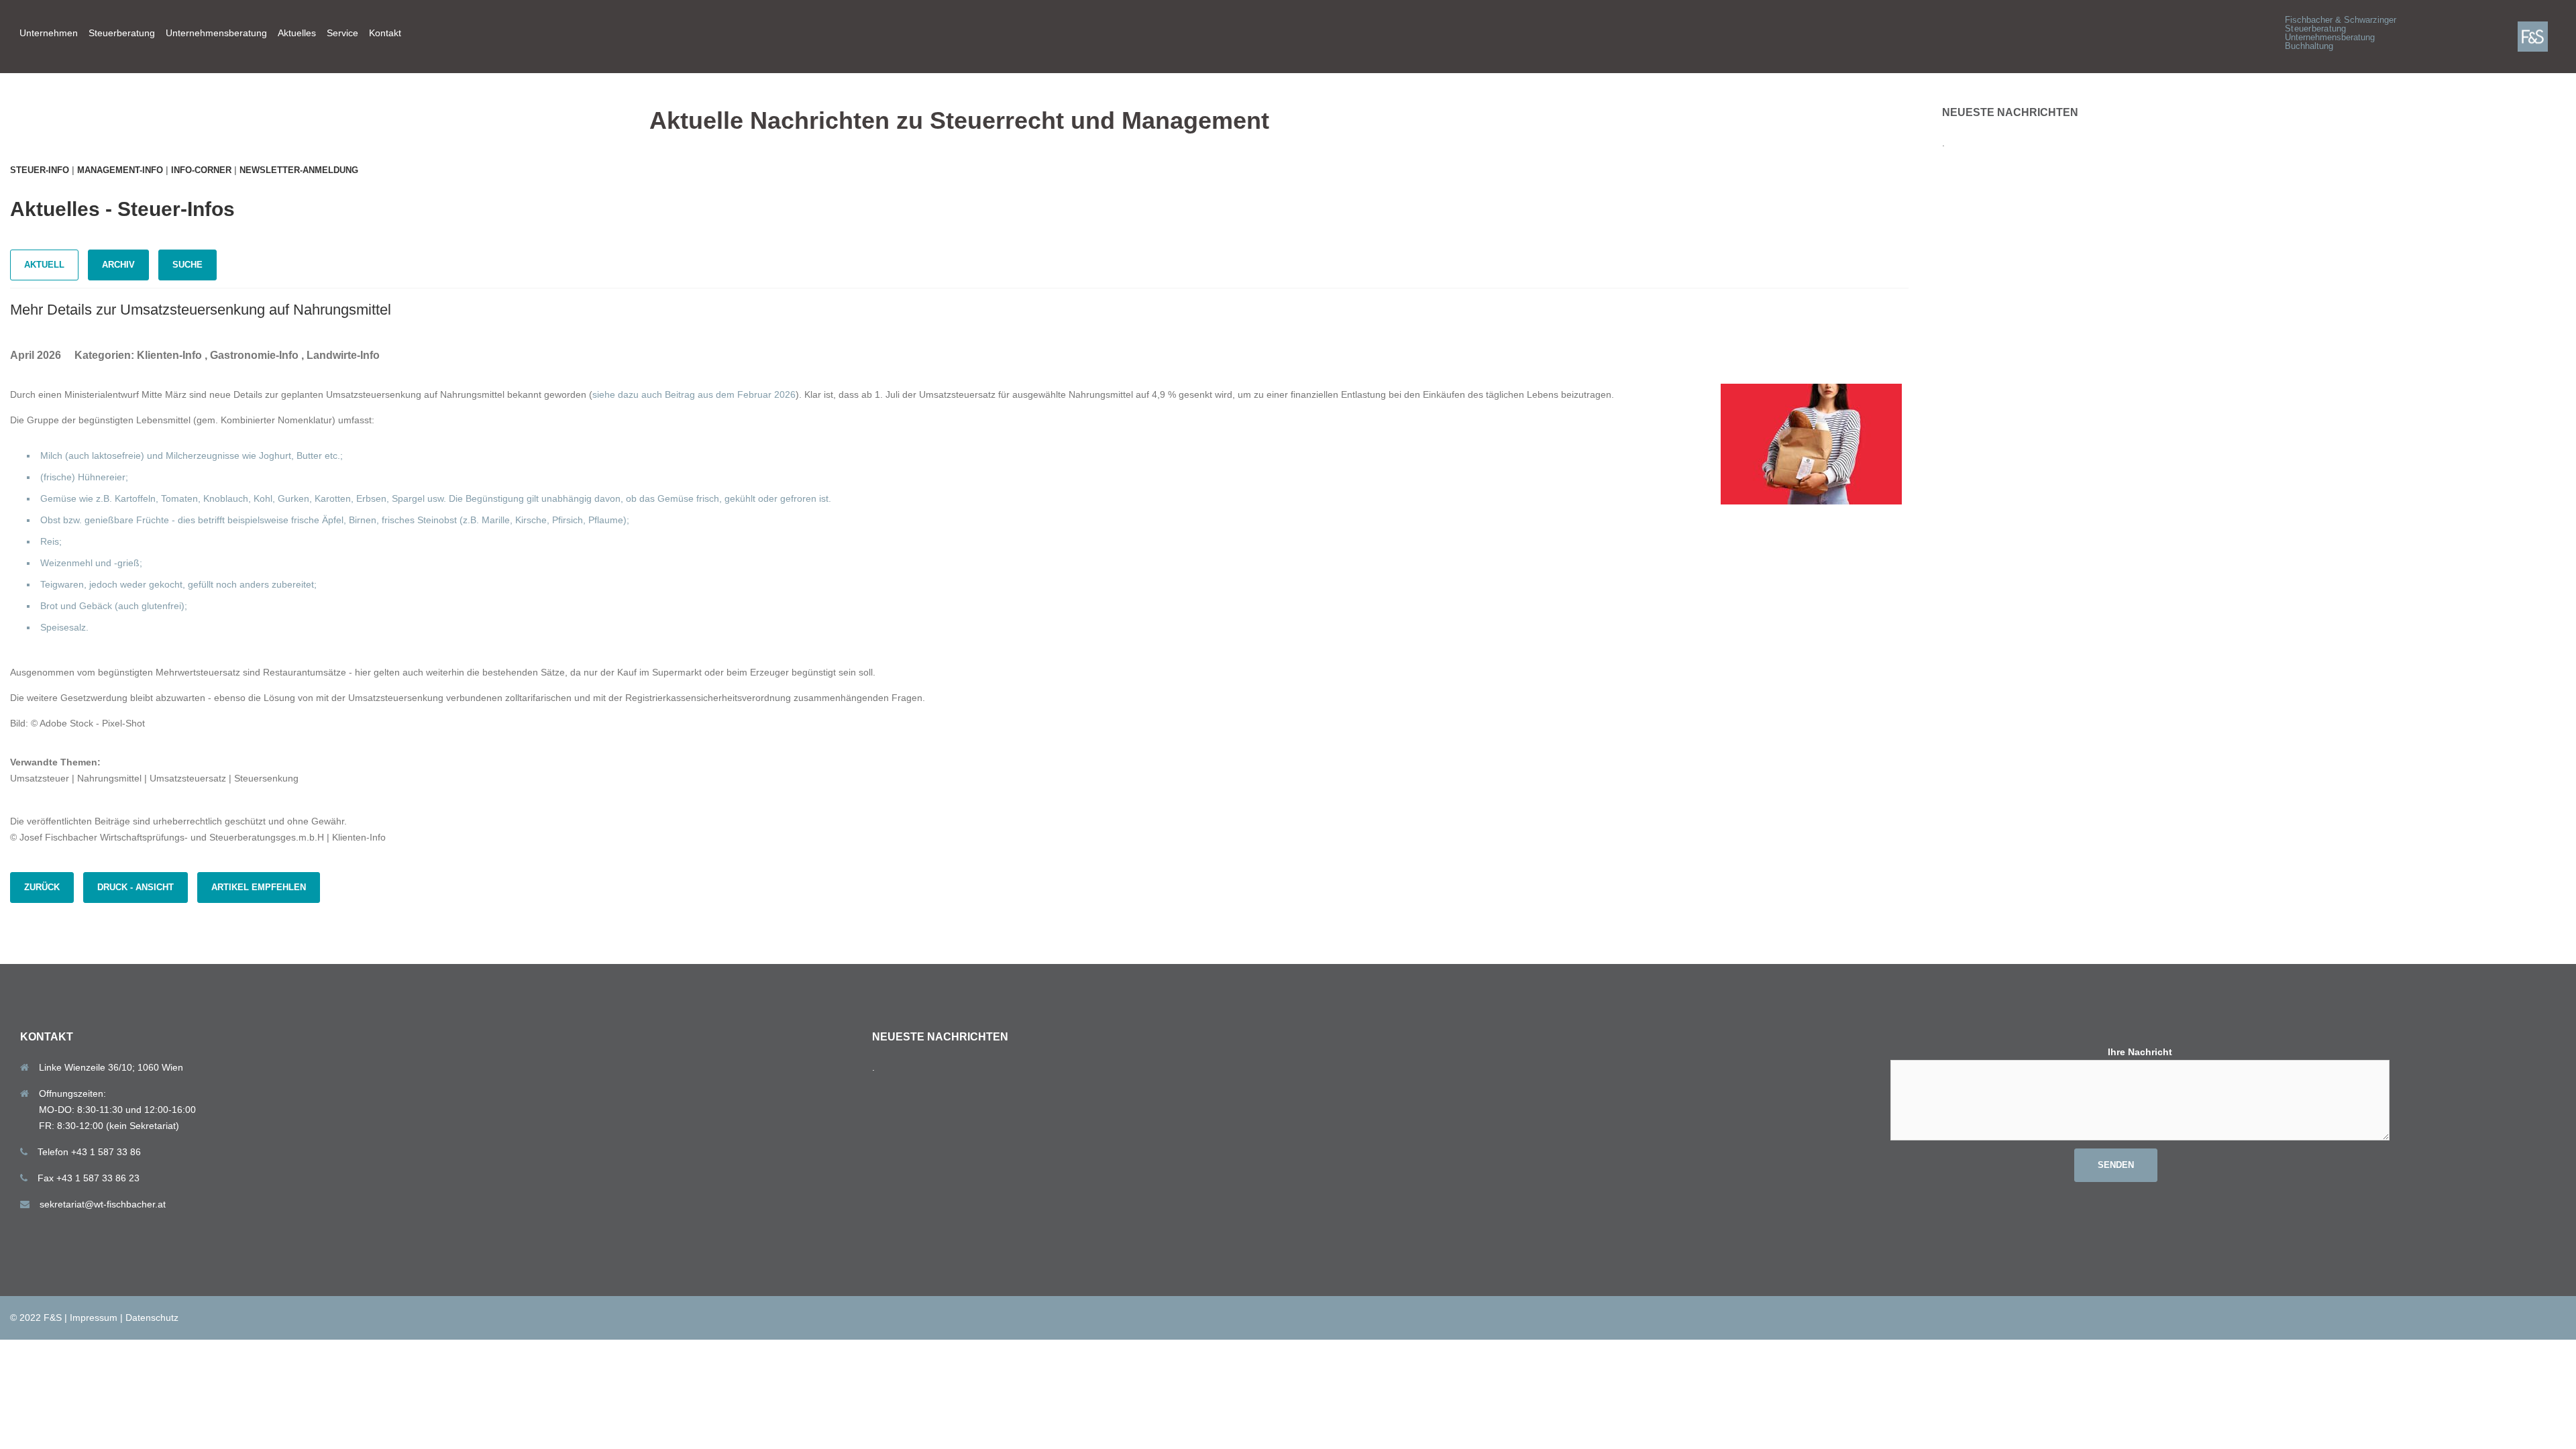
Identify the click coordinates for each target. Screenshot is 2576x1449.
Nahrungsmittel (109, 778)
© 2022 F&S (36, 1318)
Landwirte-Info (343, 355)
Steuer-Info (40, 170)
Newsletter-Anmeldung (299, 170)
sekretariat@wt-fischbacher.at (103, 1204)
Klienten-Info (169, 355)
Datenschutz (152, 1318)
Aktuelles (297, 33)
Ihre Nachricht (2140, 1052)
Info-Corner (201, 170)
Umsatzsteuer (40, 778)
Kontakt (385, 33)
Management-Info (120, 170)
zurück (42, 887)
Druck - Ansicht (136, 887)
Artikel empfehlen (259, 887)
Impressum (94, 1318)
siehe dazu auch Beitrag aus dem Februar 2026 (694, 394)
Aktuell (44, 265)
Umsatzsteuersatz (188, 778)
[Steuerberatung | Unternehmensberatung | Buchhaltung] (2542, 36)
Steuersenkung (266, 778)
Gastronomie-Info (254, 355)
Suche (187, 265)
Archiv (118, 265)
